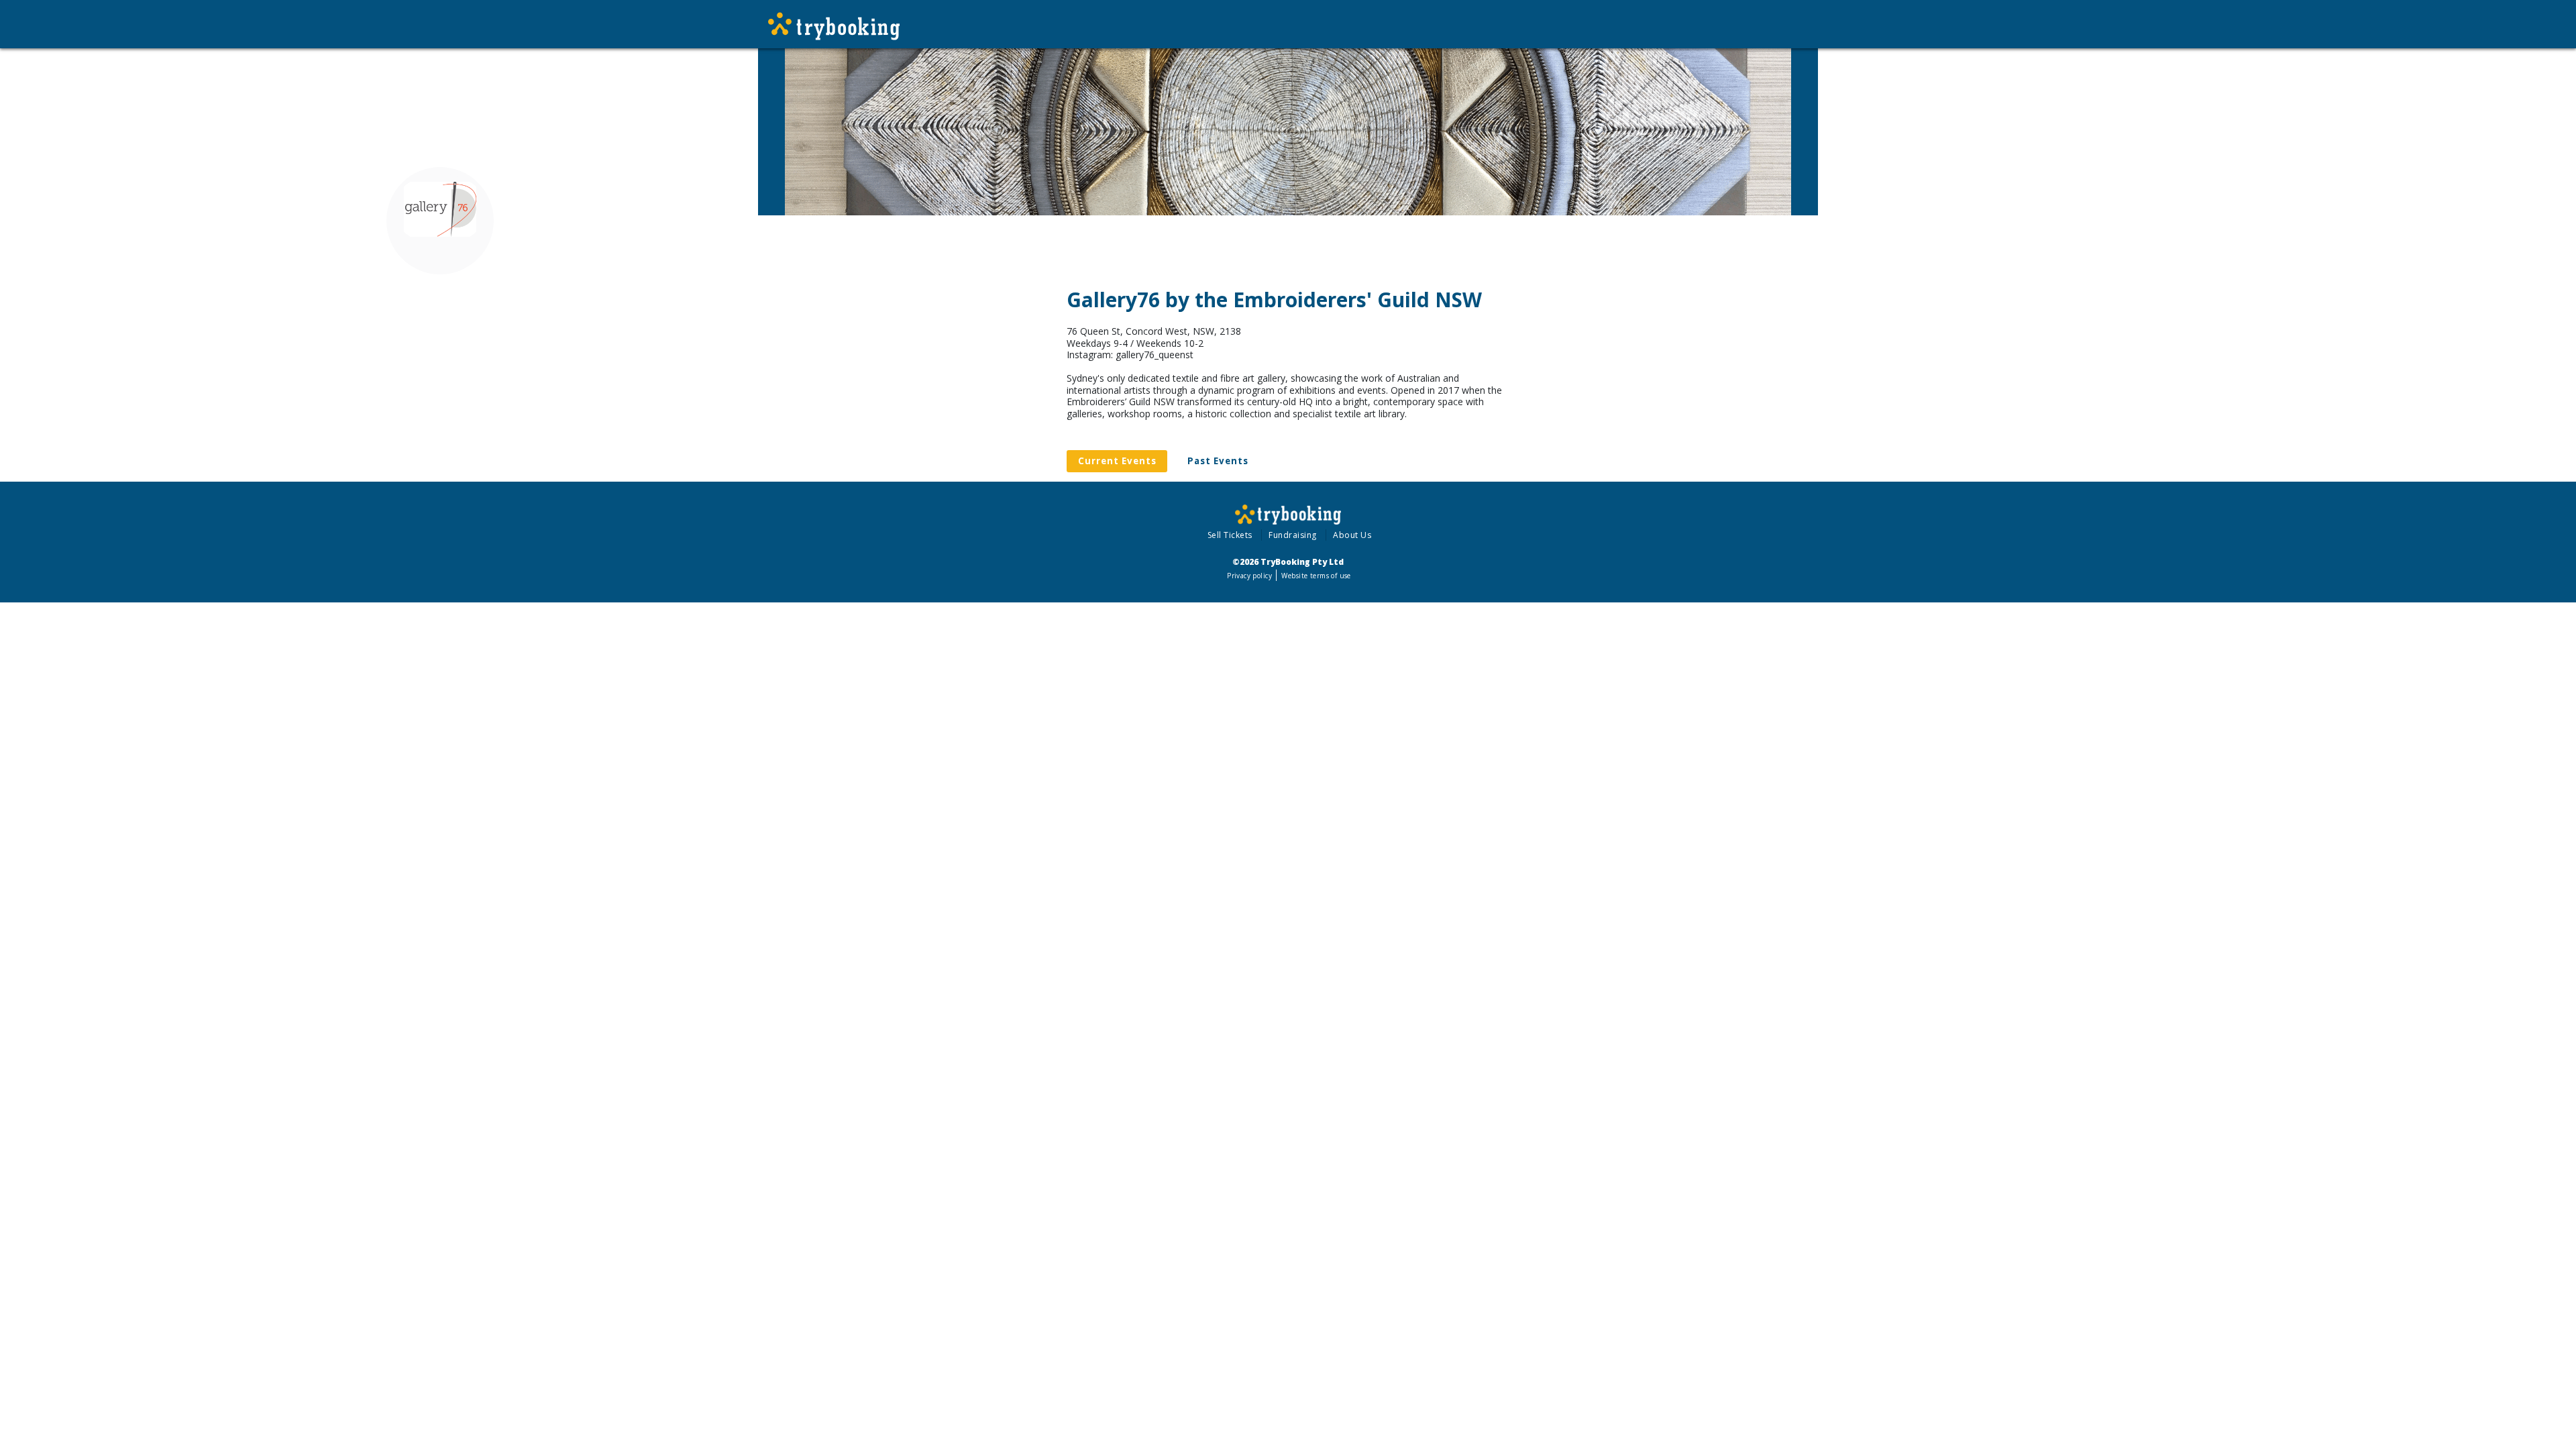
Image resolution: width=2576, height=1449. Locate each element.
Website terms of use (1316, 576)
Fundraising (1293, 535)
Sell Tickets (1230, 535)
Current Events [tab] (1117, 461)
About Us (1352, 535)
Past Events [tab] (1218, 461)
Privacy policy (1249, 576)
